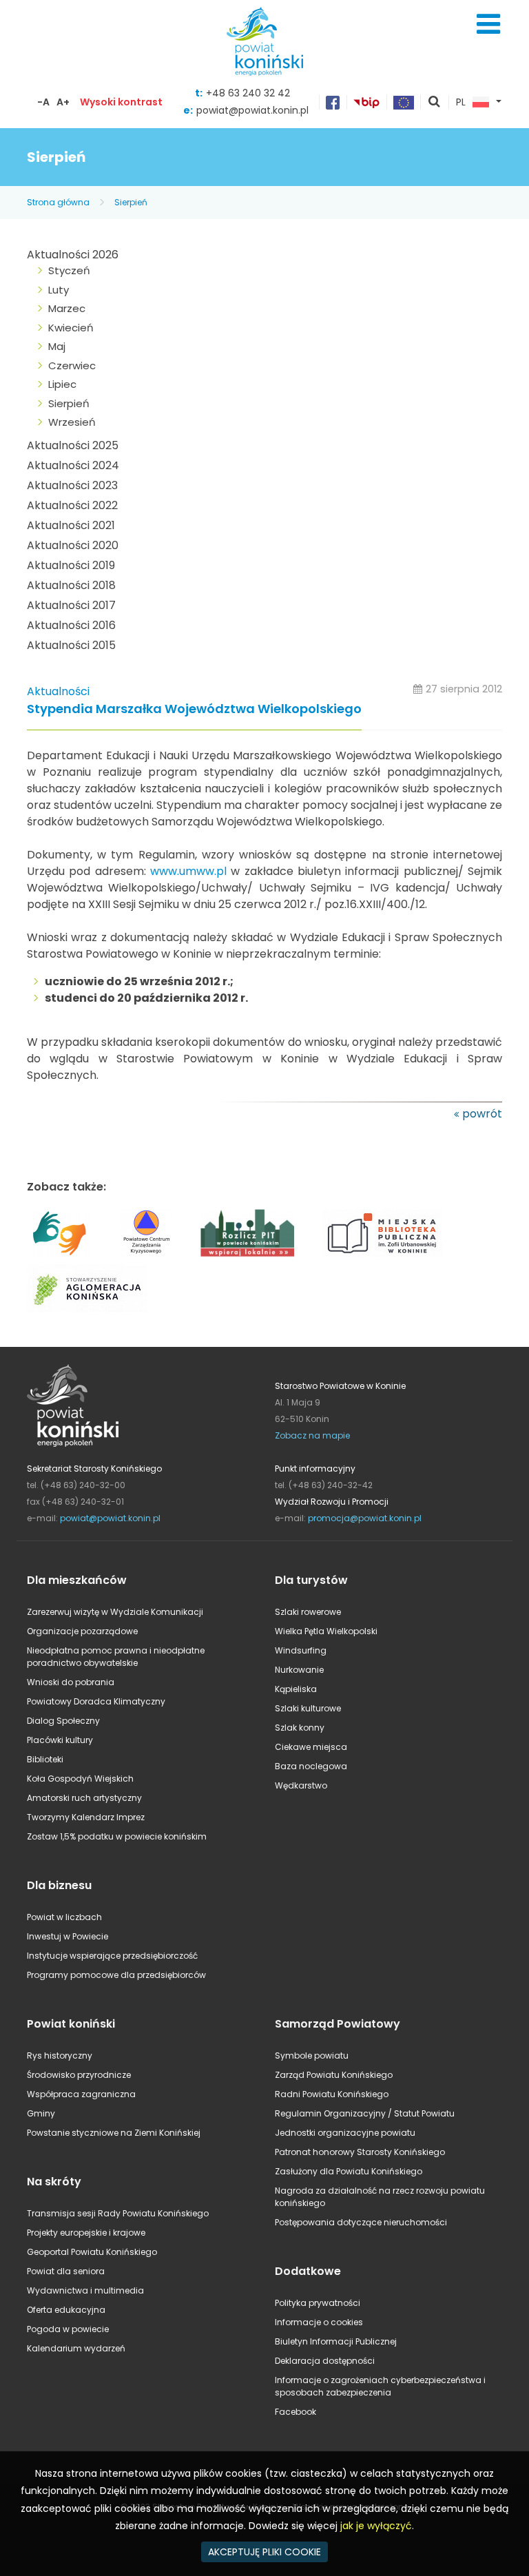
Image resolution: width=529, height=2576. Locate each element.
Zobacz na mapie (312, 1435)
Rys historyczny (60, 2055)
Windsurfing (301, 1650)
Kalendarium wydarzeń (76, 2348)
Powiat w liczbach (64, 1917)
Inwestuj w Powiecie (68, 1936)
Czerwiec (72, 365)
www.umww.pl (188, 871)
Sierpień (131, 202)
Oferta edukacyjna (66, 2310)
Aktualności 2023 (72, 485)
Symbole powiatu (312, 2055)
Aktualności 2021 (71, 525)
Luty (59, 290)
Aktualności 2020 (73, 545)
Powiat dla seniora (66, 2271)
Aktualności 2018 (71, 585)
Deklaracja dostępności (325, 2361)
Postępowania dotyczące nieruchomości (361, 2222)
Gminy (41, 2113)
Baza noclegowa (311, 1766)
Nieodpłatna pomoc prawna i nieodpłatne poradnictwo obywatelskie (116, 1657)
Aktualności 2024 (73, 465)
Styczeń (69, 270)
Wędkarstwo (301, 1785)
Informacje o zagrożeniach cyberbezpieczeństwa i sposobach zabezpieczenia (380, 2386)
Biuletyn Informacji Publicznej (336, 2341)
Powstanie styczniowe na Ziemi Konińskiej (114, 2133)
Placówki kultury (60, 1740)
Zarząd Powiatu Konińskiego (334, 2075)
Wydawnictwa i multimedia (85, 2290)
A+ (63, 102)
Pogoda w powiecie (68, 2329)
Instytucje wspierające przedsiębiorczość (112, 1956)
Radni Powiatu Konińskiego (332, 2094)
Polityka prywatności (318, 2303)
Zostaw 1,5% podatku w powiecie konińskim (117, 1836)
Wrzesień (72, 422)
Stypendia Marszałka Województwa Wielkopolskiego (194, 709)
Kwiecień (71, 328)
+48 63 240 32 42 (248, 93)
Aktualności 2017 (71, 605)
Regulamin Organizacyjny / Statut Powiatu (365, 2113)
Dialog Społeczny (63, 1721)
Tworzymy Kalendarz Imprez (86, 1817)
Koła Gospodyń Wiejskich (80, 1779)
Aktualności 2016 (71, 625)
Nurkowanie (299, 1670)
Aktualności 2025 (73, 445)
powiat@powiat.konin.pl (252, 110)
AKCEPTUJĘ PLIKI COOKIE (264, 2552)
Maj (57, 346)
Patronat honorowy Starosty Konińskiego (360, 2152)
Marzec (67, 308)
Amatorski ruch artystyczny (84, 1798)
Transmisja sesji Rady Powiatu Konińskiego (118, 2213)
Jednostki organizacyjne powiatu (345, 2133)
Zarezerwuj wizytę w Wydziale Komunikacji (115, 1612)
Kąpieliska (296, 1689)
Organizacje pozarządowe (82, 1631)
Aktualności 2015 (71, 645)
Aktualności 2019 (71, 565)
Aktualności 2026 (73, 255)
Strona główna (58, 202)
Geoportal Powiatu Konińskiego (92, 2252)
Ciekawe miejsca (311, 1747)
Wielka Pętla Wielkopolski (326, 1631)
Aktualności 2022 (72, 505)
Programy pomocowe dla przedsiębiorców (116, 1975)
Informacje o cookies (319, 2322)
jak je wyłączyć (376, 2526)
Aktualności (58, 691)
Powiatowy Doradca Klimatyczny (96, 1701)
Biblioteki (45, 1759)
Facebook (295, 2412)
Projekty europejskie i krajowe (86, 2233)
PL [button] (461, 103)
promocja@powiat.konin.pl (365, 1518)
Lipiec (62, 384)
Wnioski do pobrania (71, 1682)
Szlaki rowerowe (308, 1612)
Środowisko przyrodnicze (79, 2075)
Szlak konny (300, 1728)
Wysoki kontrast (121, 102)
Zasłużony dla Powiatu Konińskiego (349, 2171)
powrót (482, 1114)
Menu (488, 24)
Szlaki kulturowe (308, 1708)
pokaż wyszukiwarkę (435, 103)
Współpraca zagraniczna (81, 2094)
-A (43, 102)
